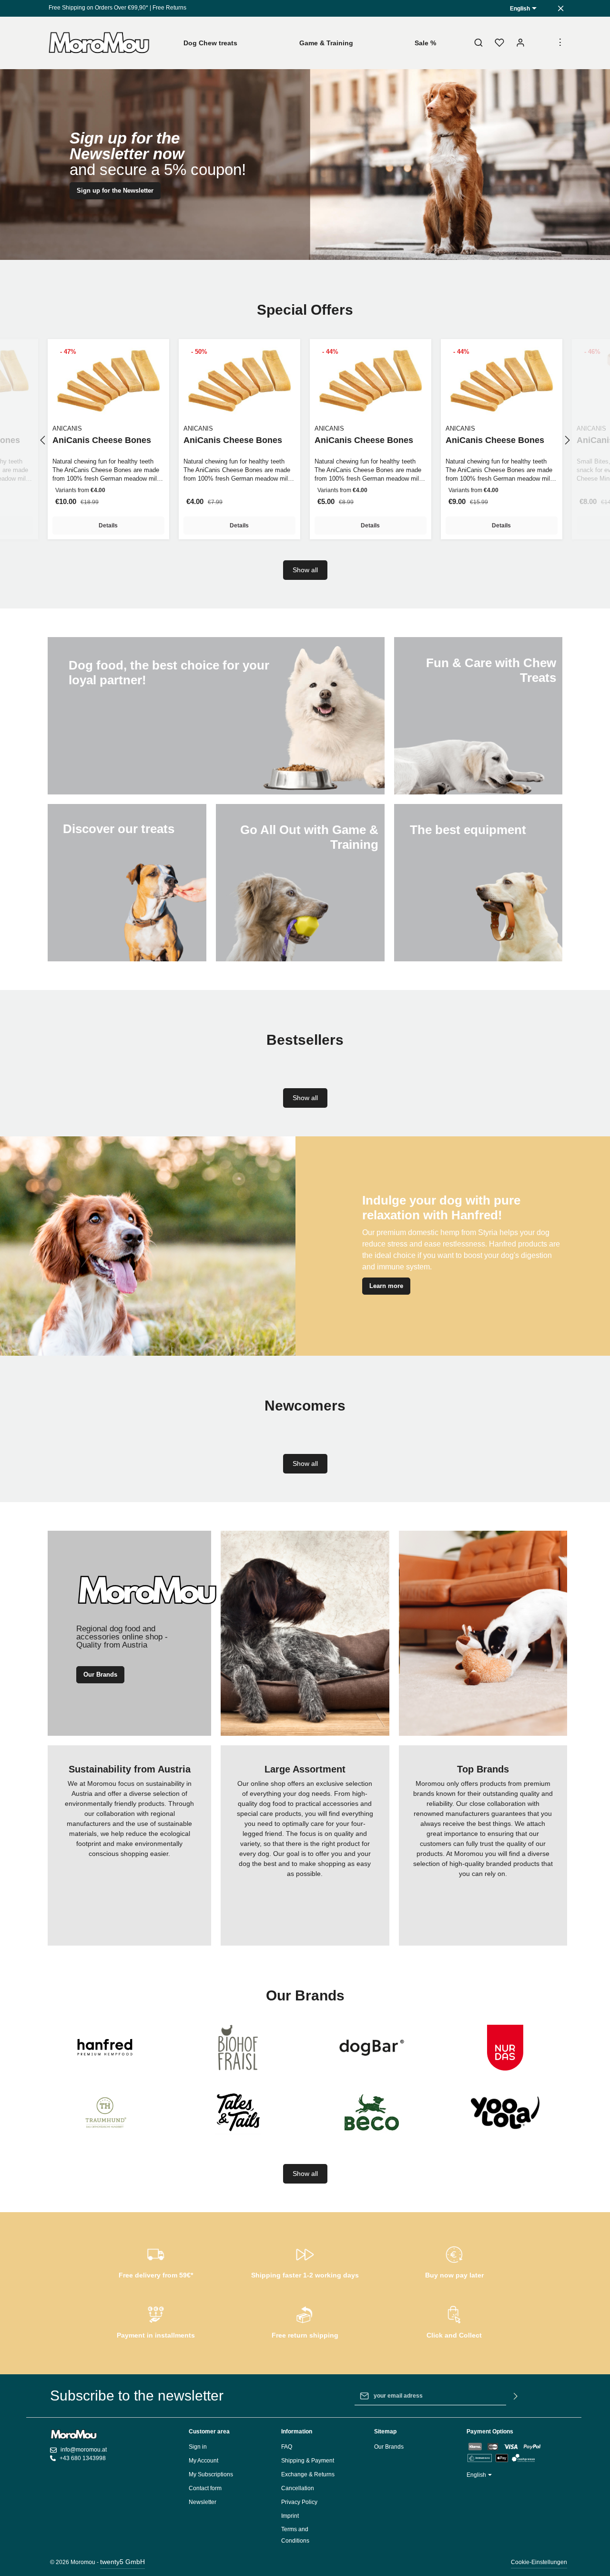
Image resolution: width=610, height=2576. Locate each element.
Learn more (386, 1286)
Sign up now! (305, 177)
